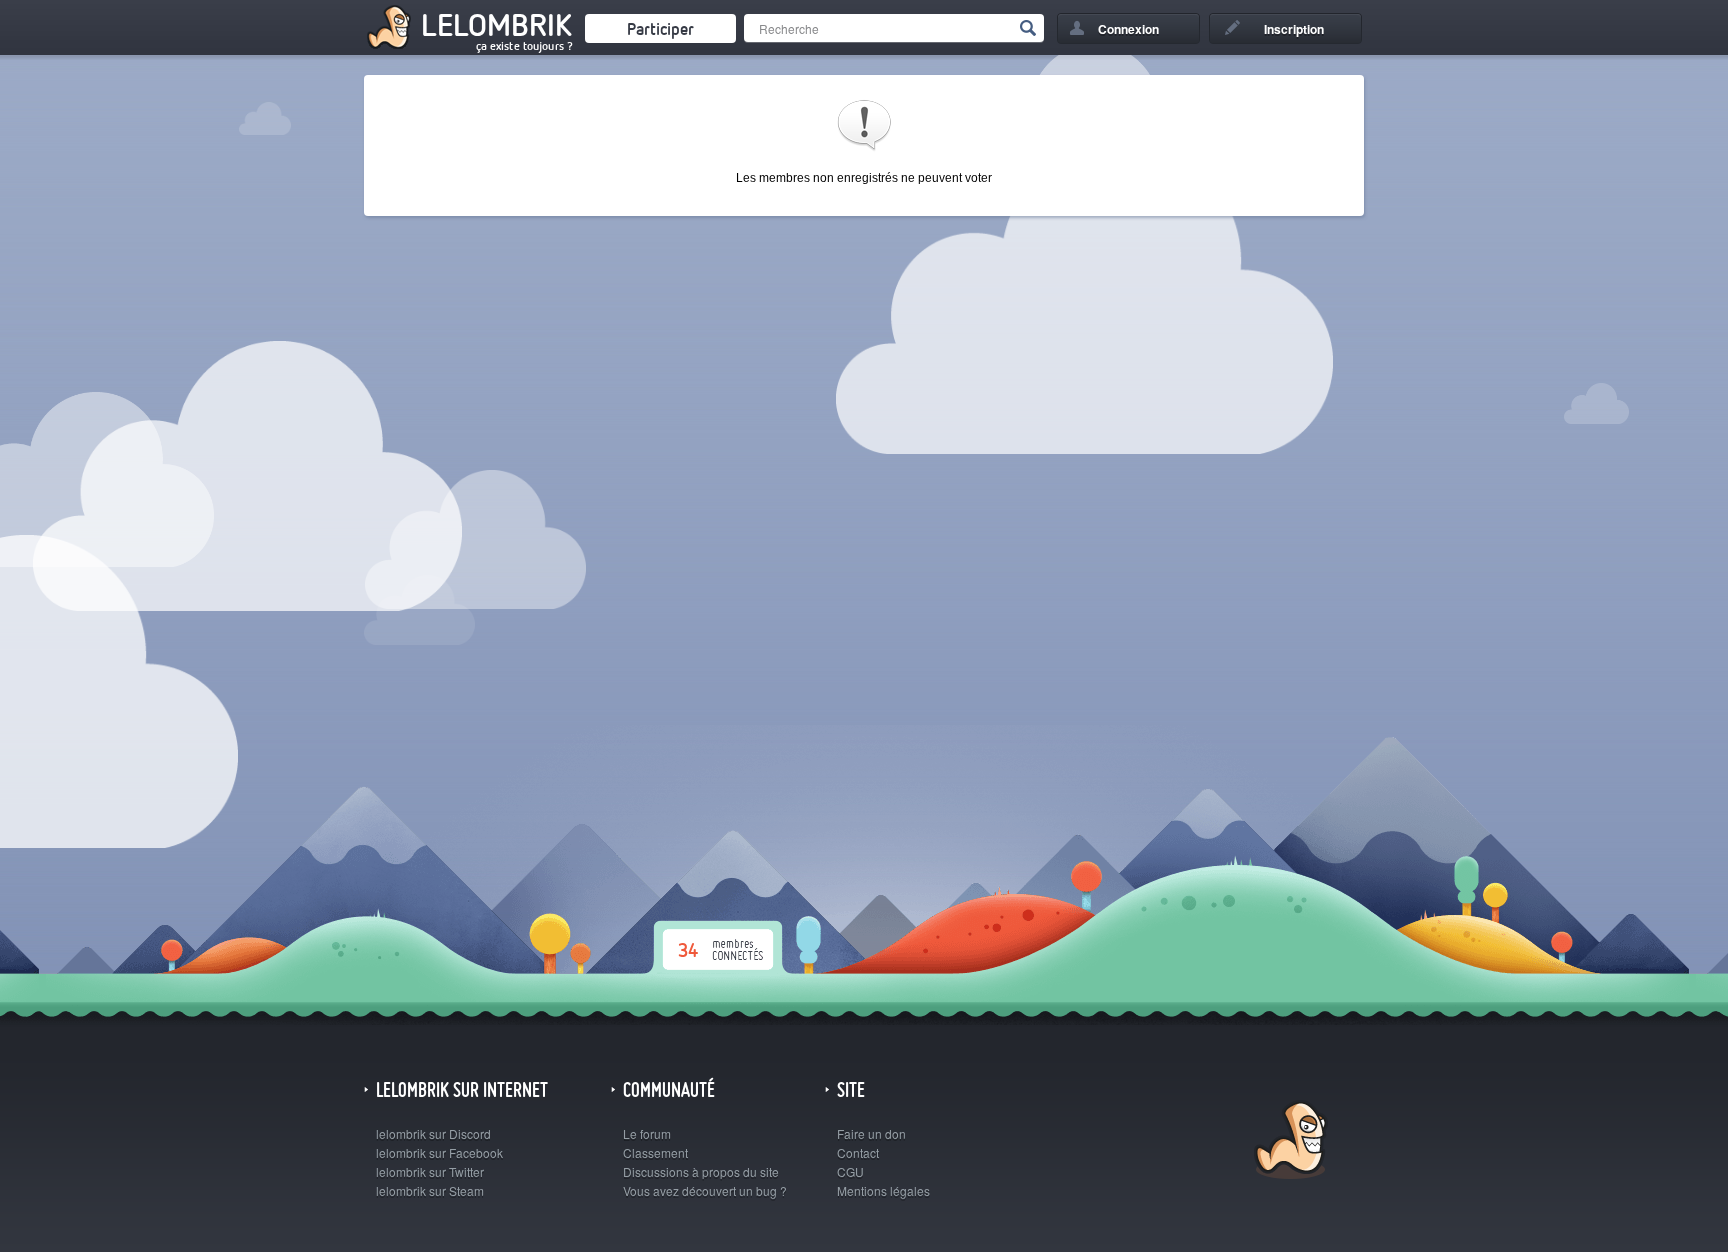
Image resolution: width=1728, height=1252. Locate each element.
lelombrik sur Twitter (430, 1171)
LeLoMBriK (1288, 1142)
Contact (858, 1152)
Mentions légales (883, 1190)
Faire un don (871, 1133)
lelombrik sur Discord (433, 1133)
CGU (850, 1171)
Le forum (647, 1133)
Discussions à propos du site (701, 1171)
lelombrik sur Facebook (439, 1152)
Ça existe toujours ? (524, 46)
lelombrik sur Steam (430, 1190)
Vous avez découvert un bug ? (705, 1190)
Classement (655, 1152)
